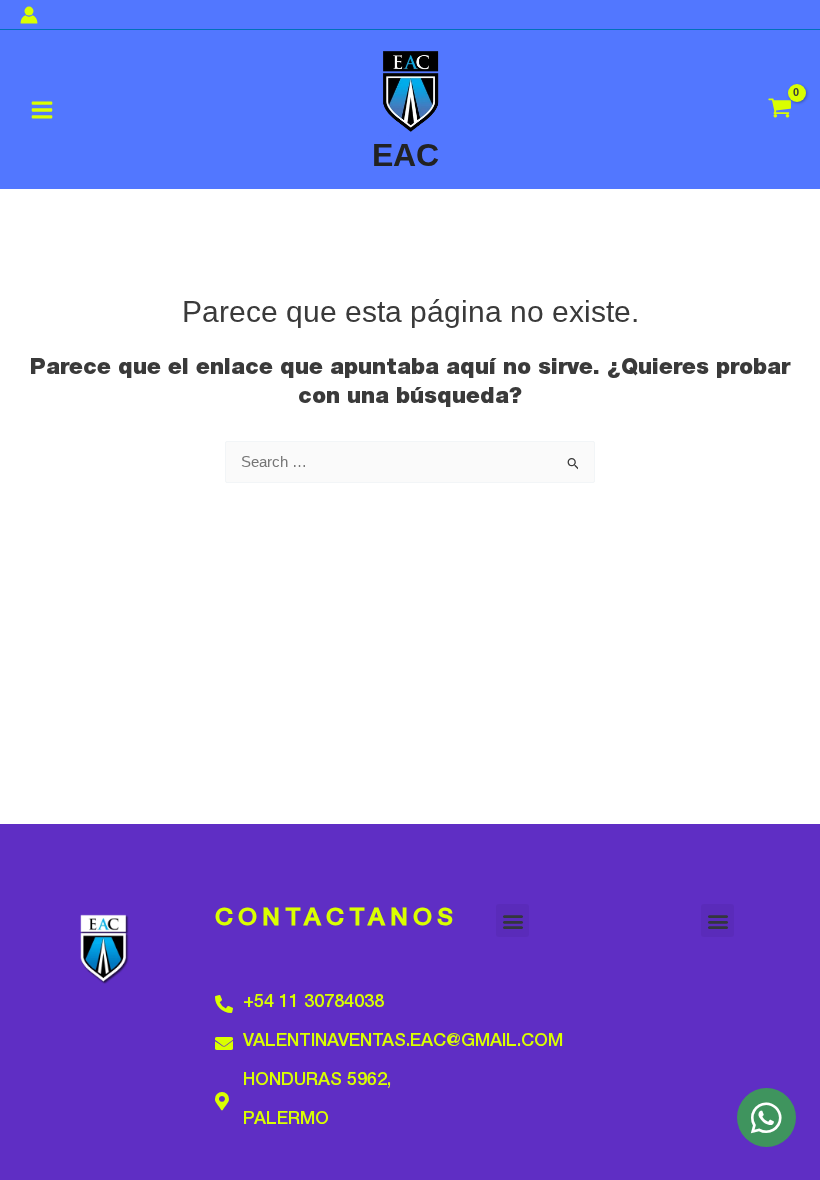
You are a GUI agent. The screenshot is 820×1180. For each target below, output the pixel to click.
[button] (512, 920)
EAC (405, 155)
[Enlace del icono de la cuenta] (29, 15)
